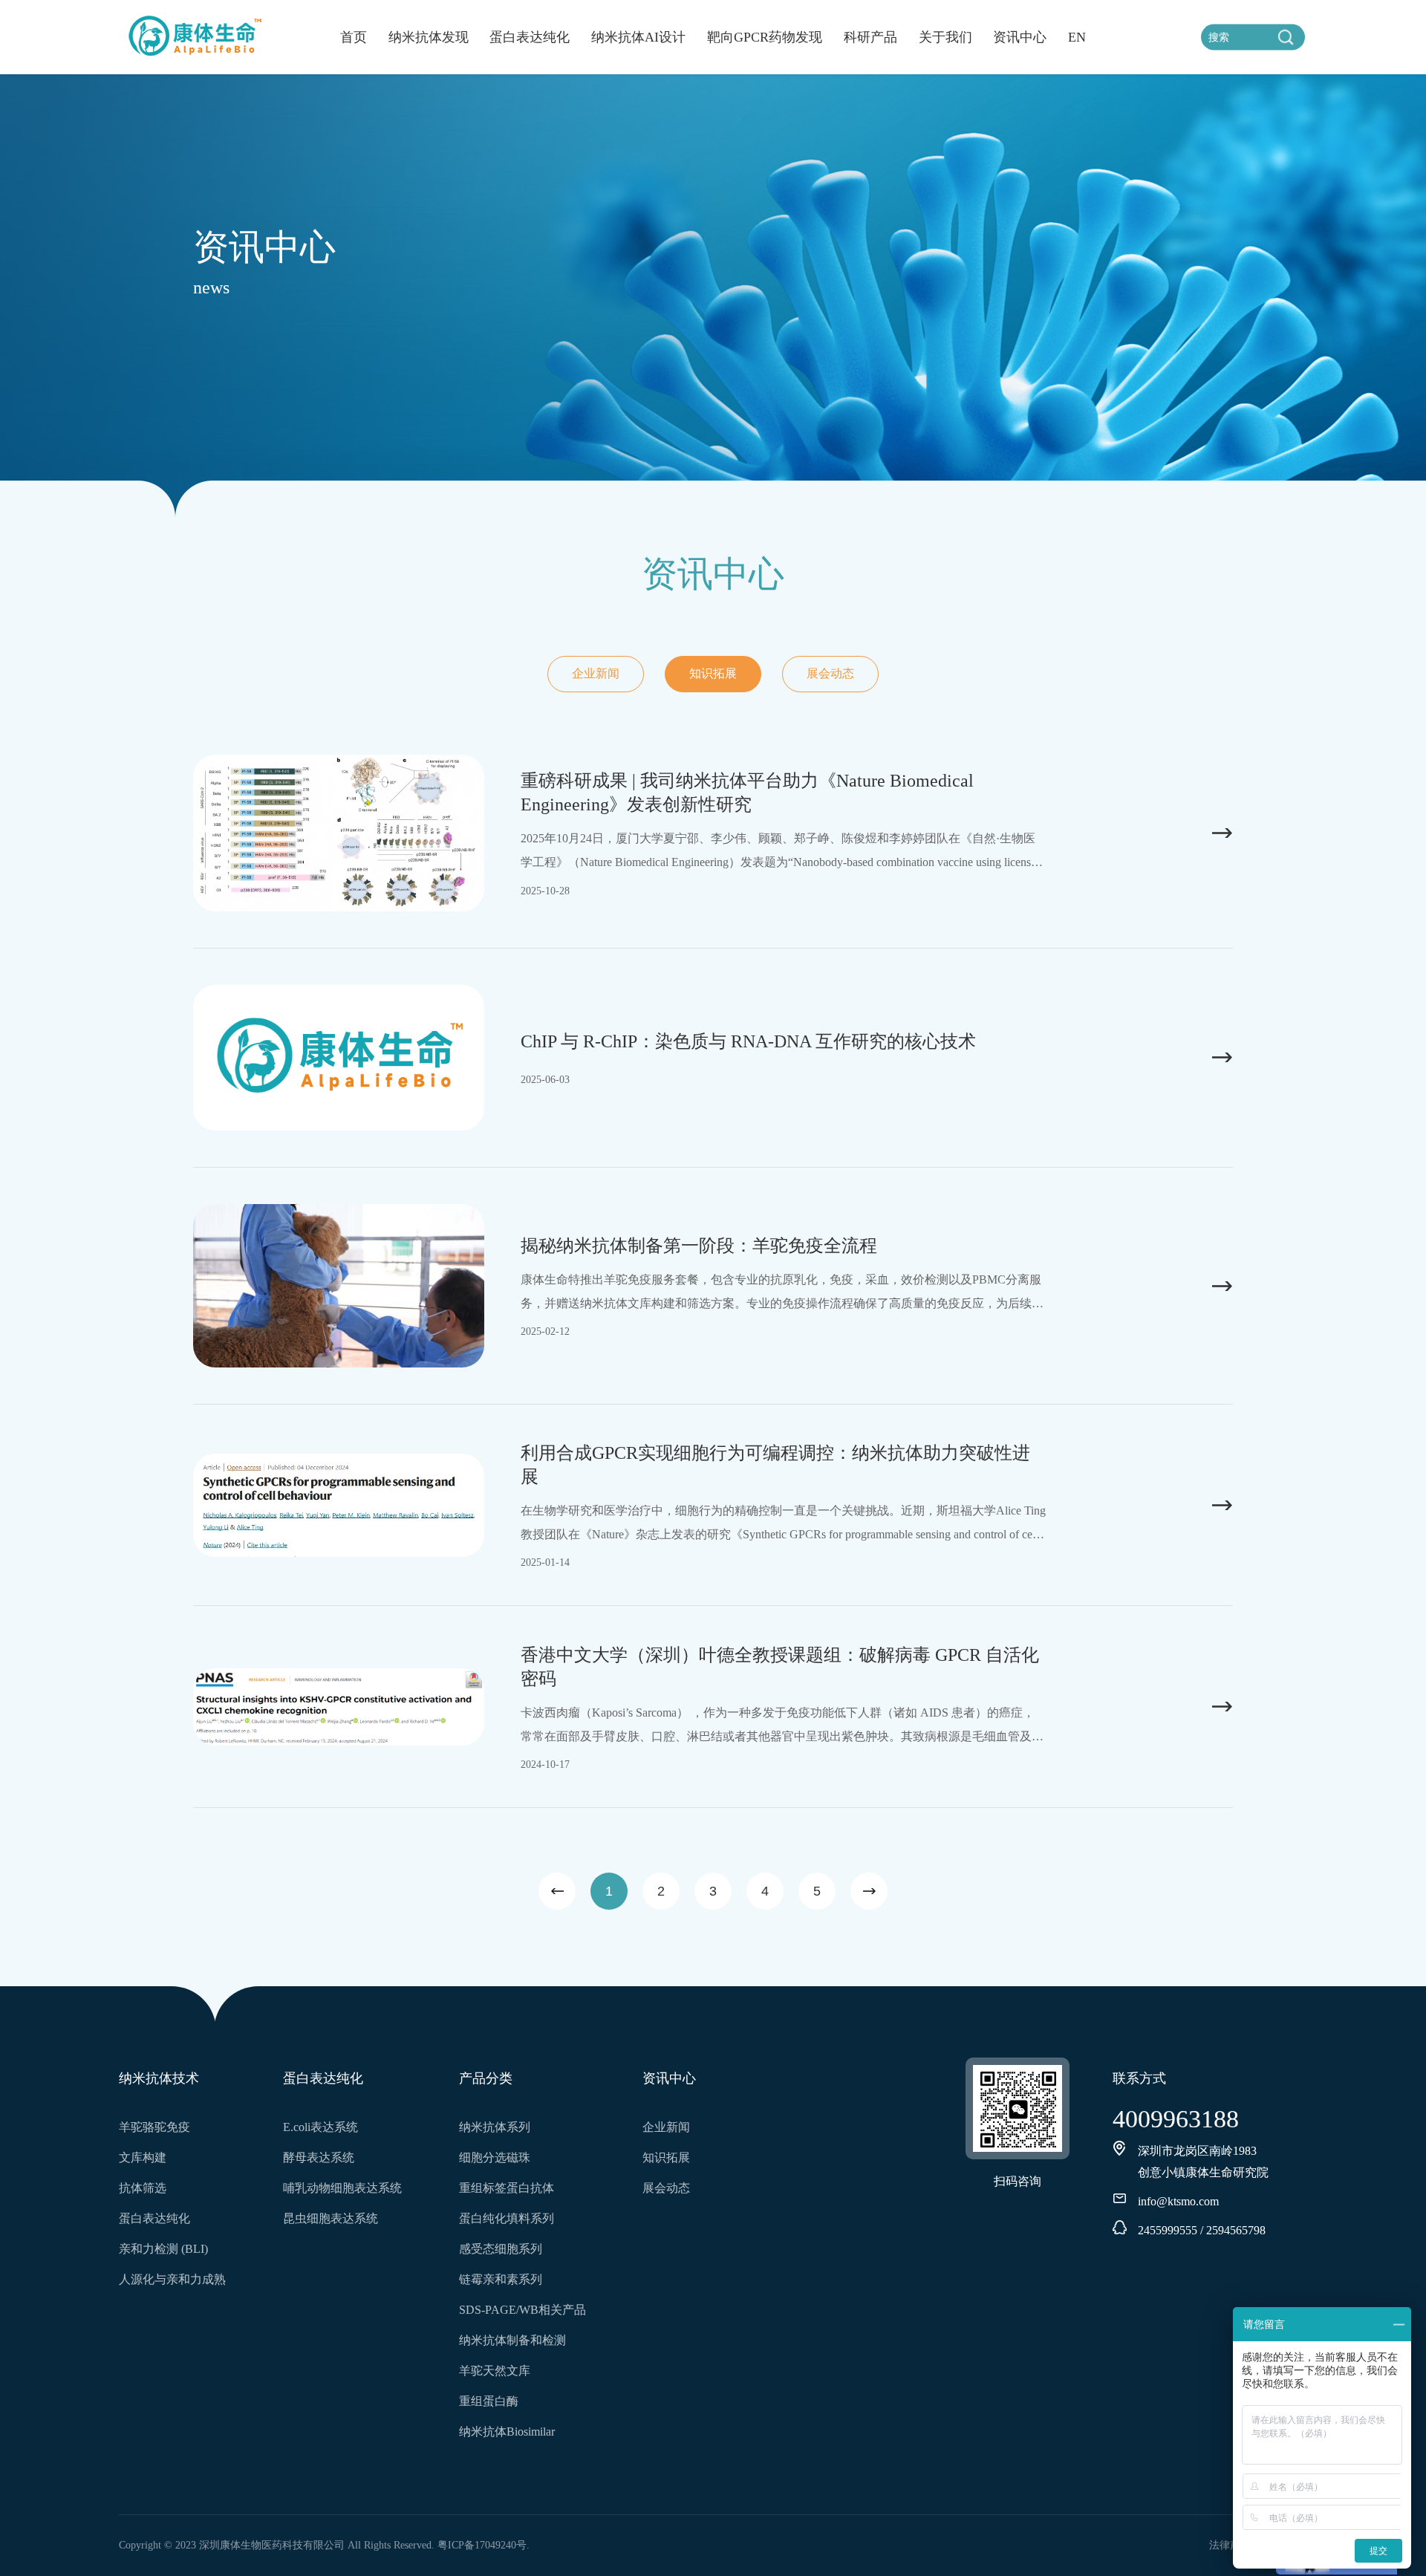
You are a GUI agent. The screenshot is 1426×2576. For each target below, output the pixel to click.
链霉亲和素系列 (501, 2279)
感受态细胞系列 (501, 2249)
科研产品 (870, 37)
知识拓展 (713, 673)
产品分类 (486, 2078)
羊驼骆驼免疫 (154, 2127)
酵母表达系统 (319, 2157)
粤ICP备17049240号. (484, 2545)
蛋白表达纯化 (530, 37)
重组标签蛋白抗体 (507, 2188)
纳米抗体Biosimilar (507, 2432)
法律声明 (1230, 2545)
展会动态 (830, 673)
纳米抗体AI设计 (638, 37)
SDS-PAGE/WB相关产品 (522, 2310)
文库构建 (143, 2157)
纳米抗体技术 (159, 2078)
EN (1077, 37)
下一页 (869, 1891)
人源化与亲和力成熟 (172, 2279)
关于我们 (945, 37)
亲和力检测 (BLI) (163, 2249)
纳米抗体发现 (429, 37)
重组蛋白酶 (489, 2401)
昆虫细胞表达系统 (331, 2218)
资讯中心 (1020, 37)
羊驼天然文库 (495, 2371)
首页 (354, 37)
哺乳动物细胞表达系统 (342, 2188)
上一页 (557, 1891)
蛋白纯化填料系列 (507, 2218)
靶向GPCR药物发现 (765, 37)
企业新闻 (596, 673)
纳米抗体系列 (495, 2127)
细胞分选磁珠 (495, 2157)
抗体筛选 (143, 2188)
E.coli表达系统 (320, 2127)
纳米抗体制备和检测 (512, 2340)
